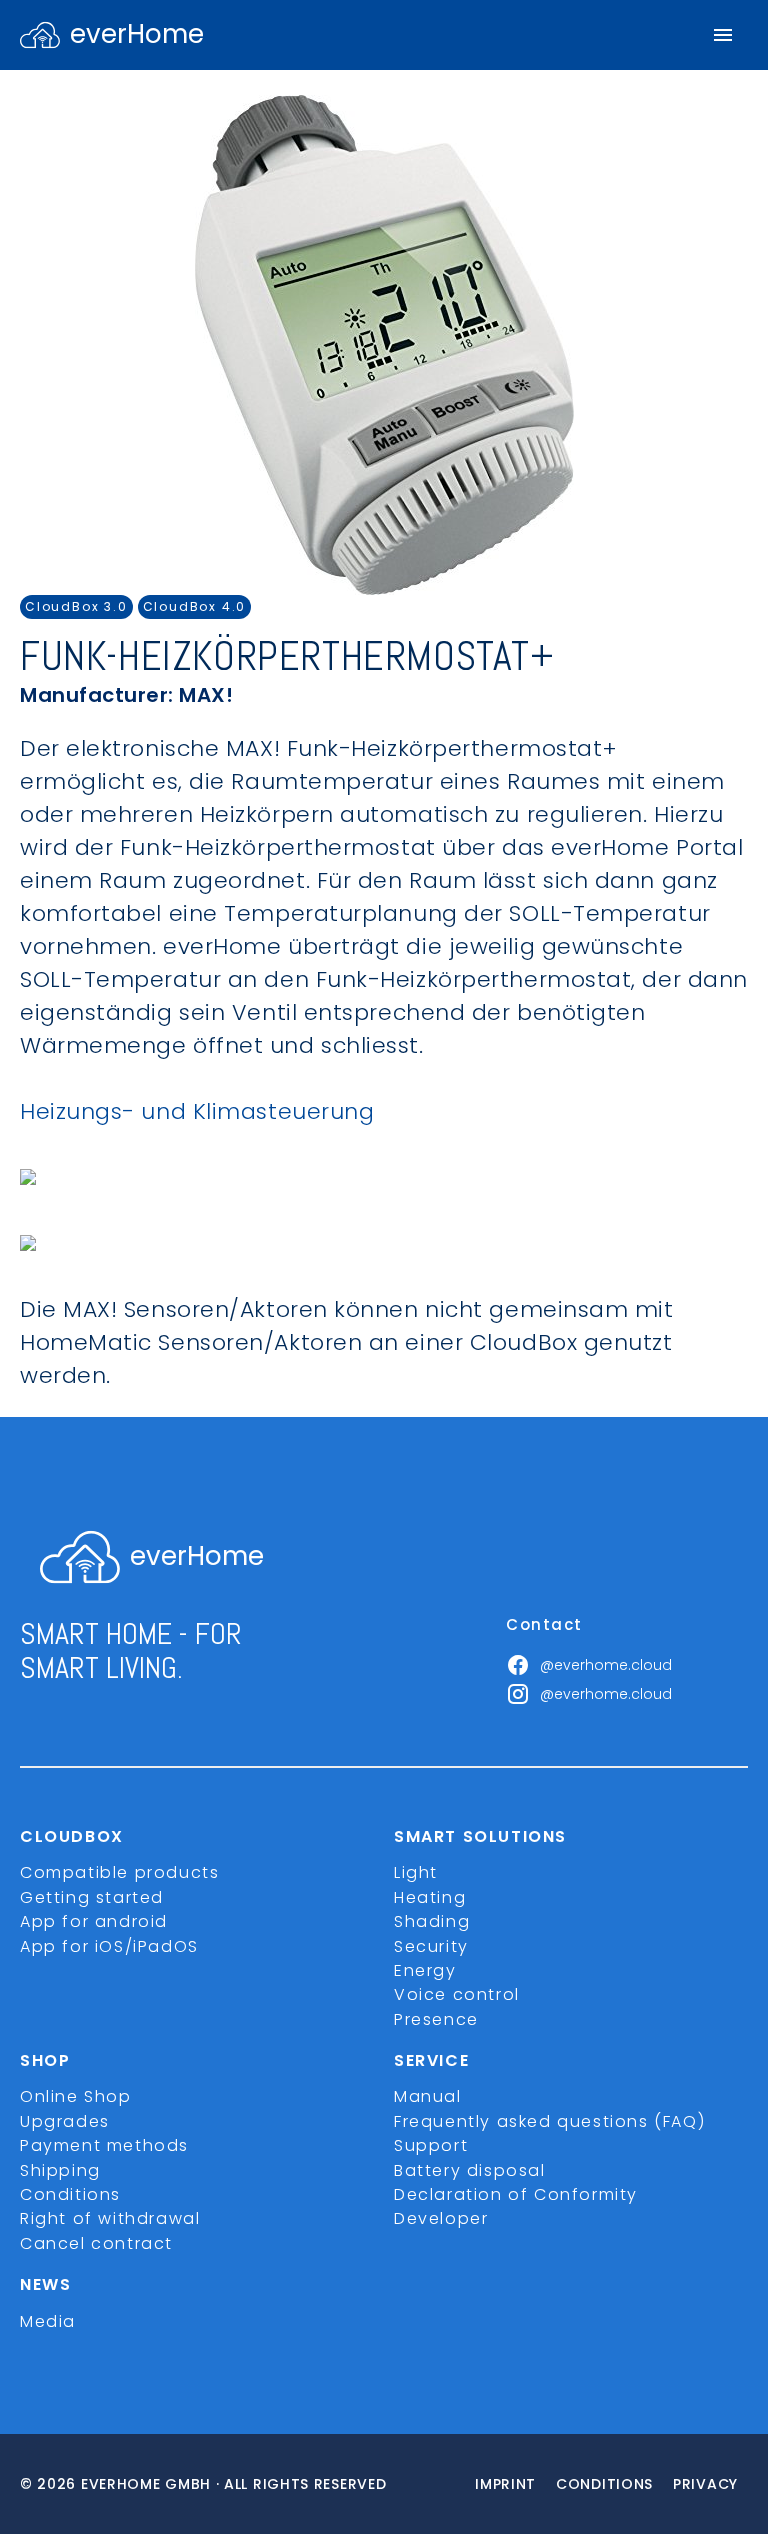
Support (431, 2145)
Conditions (70, 2194)
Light (416, 1872)
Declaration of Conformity (516, 2194)
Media (48, 2321)
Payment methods (104, 2145)
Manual (428, 2096)
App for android (94, 1921)
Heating (430, 1897)
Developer (441, 2218)
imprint (505, 2484)
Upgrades (65, 2121)
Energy (425, 1970)
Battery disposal (470, 2170)
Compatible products (119, 1872)
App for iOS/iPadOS (109, 1946)
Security (431, 1946)
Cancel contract (96, 2243)
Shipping (60, 2170)
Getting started (92, 1897)
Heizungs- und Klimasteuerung (197, 1111)
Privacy (705, 2484)
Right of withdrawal (110, 2218)
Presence (436, 2019)
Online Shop (76, 2096)
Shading (432, 1921)
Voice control (457, 1994)
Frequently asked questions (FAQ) (549, 2121)
